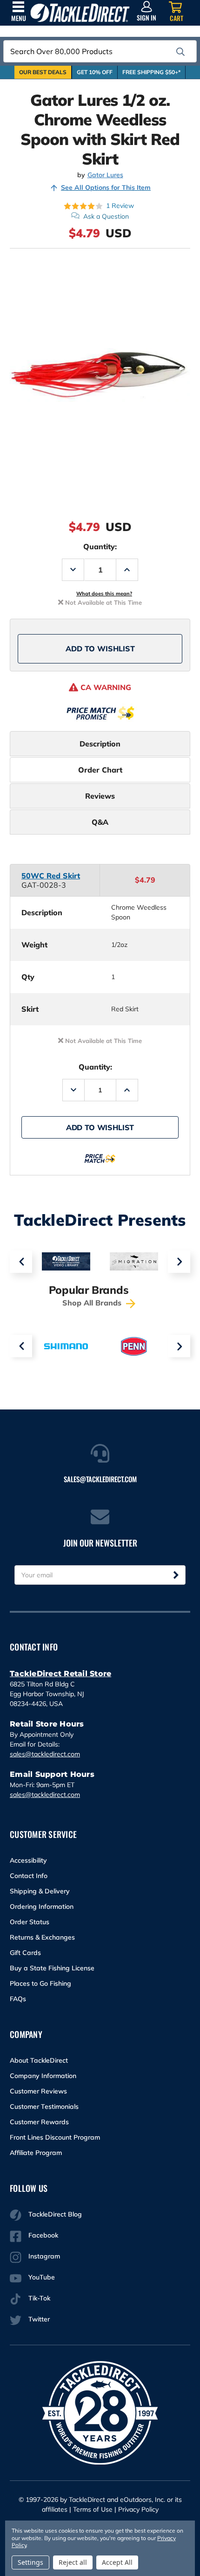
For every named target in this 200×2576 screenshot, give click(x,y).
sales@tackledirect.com (45, 1754)
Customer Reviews (38, 2091)
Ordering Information (42, 1906)
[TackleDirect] (80, 13)
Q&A (100, 822)
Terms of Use (93, 2509)
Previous (21, 1262)
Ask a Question (106, 216)
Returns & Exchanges (42, 1937)
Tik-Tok (39, 2298)
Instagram (44, 2256)
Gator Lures (105, 175)
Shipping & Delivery (40, 1891)
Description (100, 744)
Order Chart (100, 770)
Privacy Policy (138, 2509)
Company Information (43, 2076)
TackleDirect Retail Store (60, 1674)
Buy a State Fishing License (52, 1968)
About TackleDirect (39, 2060)
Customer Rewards (39, 2122)
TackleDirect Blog (55, 2214)
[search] (180, 52)
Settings (30, 2562)
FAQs (18, 1999)
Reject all (73, 2562)
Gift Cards (25, 1953)
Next (179, 1262)
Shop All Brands (93, 1303)
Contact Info (29, 1876)
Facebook (43, 2235)
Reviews (100, 796)
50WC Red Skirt (51, 876)
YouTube (42, 2277)
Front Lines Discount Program (55, 2137)
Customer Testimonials (44, 2106)
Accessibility (28, 1860)
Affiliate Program (36, 2153)
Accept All (117, 2562)
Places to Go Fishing (40, 1983)
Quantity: (100, 546)
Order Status (30, 1922)
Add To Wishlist (100, 649)
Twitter (39, 2319)
